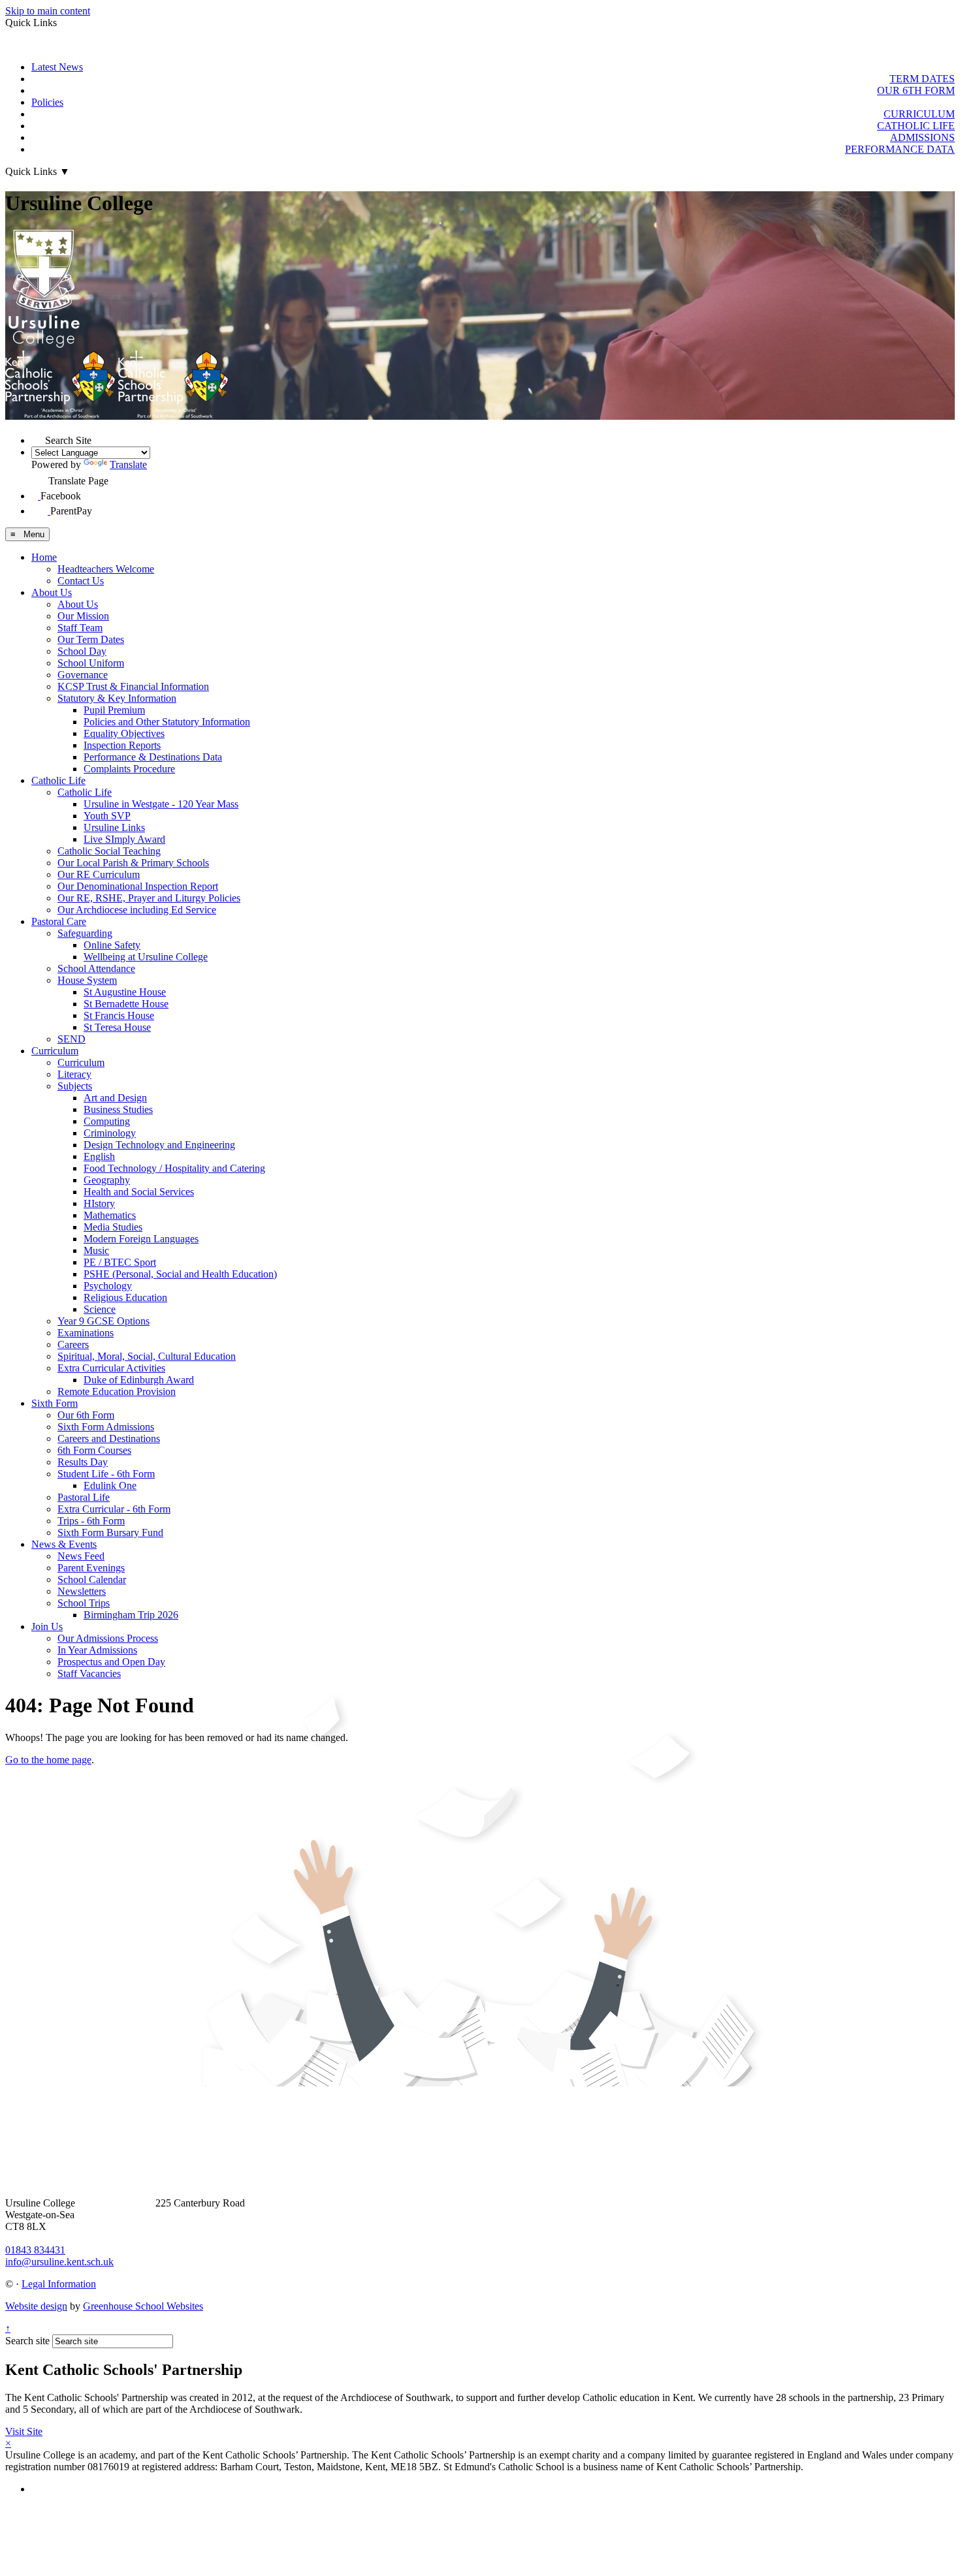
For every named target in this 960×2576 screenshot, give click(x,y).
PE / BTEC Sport (120, 1262)
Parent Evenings (91, 1568)
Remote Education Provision (117, 1391)
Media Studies (113, 1227)
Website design (36, 2306)
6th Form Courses (94, 1450)
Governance (83, 675)
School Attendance (96, 968)
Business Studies (118, 1109)
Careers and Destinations (109, 1438)
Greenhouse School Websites (143, 2306)
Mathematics (110, 1215)
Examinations (86, 1333)
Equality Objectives (124, 733)
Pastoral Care (59, 921)
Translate (128, 464)
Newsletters (82, 1591)
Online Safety (112, 945)
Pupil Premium (114, 710)
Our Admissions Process (108, 1638)
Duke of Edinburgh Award (139, 1380)
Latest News (57, 67)
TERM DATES (922, 79)
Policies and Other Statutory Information (167, 722)
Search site (27, 2341)
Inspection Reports (122, 745)
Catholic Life (58, 780)
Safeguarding (85, 933)
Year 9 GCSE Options (104, 1321)
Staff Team (80, 628)
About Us (52, 592)
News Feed (81, 1556)
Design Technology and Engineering (159, 1145)
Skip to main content (48, 11)
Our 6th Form (86, 1415)
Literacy (74, 1074)
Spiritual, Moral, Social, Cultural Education (147, 1356)
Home (44, 557)
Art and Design (115, 1098)
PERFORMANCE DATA (900, 149)
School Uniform (91, 663)
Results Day (83, 1462)
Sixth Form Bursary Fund (110, 1532)
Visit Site (24, 2431)
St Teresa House (117, 1027)
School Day (82, 651)
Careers (73, 1344)
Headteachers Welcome (106, 569)
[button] (38, 437)
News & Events (64, 1544)
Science (100, 1309)
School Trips (84, 1603)
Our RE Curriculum (99, 874)
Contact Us (81, 581)
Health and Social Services (139, 1192)
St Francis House (119, 1015)
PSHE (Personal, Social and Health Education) (180, 1274)
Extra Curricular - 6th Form (114, 1509)
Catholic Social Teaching (109, 851)
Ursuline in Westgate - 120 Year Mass (161, 804)
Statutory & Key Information (117, 698)
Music (96, 1250)
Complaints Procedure (129, 769)
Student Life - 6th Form (106, 1474)
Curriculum (55, 1051)
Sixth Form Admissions (106, 1427)
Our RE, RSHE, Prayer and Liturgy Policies (149, 898)
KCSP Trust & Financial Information (133, 686)
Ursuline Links (114, 827)
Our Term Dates (91, 639)
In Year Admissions (97, 1650)
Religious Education (125, 1297)
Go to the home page (48, 1760)
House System (87, 980)
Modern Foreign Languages (141, 1239)
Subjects (75, 1086)
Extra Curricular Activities (111, 1368)
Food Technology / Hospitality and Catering (174, 1168)
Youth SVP (107, 816)
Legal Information (59, 2284)
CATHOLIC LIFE (916, 126)
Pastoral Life (84, 1497)
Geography (107, 1180)
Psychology (108, 1286)
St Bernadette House (126, 1004)
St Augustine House (125, 992)
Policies (47, 102)
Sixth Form (55, 1403)
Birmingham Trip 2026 (131, 1615)
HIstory (99, 1203)
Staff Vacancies (89, 1673)
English (99, 1156)
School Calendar (92, 1579)
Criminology (110, 1133)
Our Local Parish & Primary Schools (133, 863)
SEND (72, 1039)
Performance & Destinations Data (153, 757)
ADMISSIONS (922, 137)
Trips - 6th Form (91, 1521)
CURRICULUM (919, 114)
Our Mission (83, 616)
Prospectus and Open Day (111, 1662)
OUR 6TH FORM (916, 90)
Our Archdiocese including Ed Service (137, 910)
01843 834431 (35, 2250)
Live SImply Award (124, 839)
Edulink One (110, 1485)
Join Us (47, 1626)
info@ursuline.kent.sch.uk (59, 2262)
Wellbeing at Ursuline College (146, 957)
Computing (107, 1121)
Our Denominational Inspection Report (138, 886)
